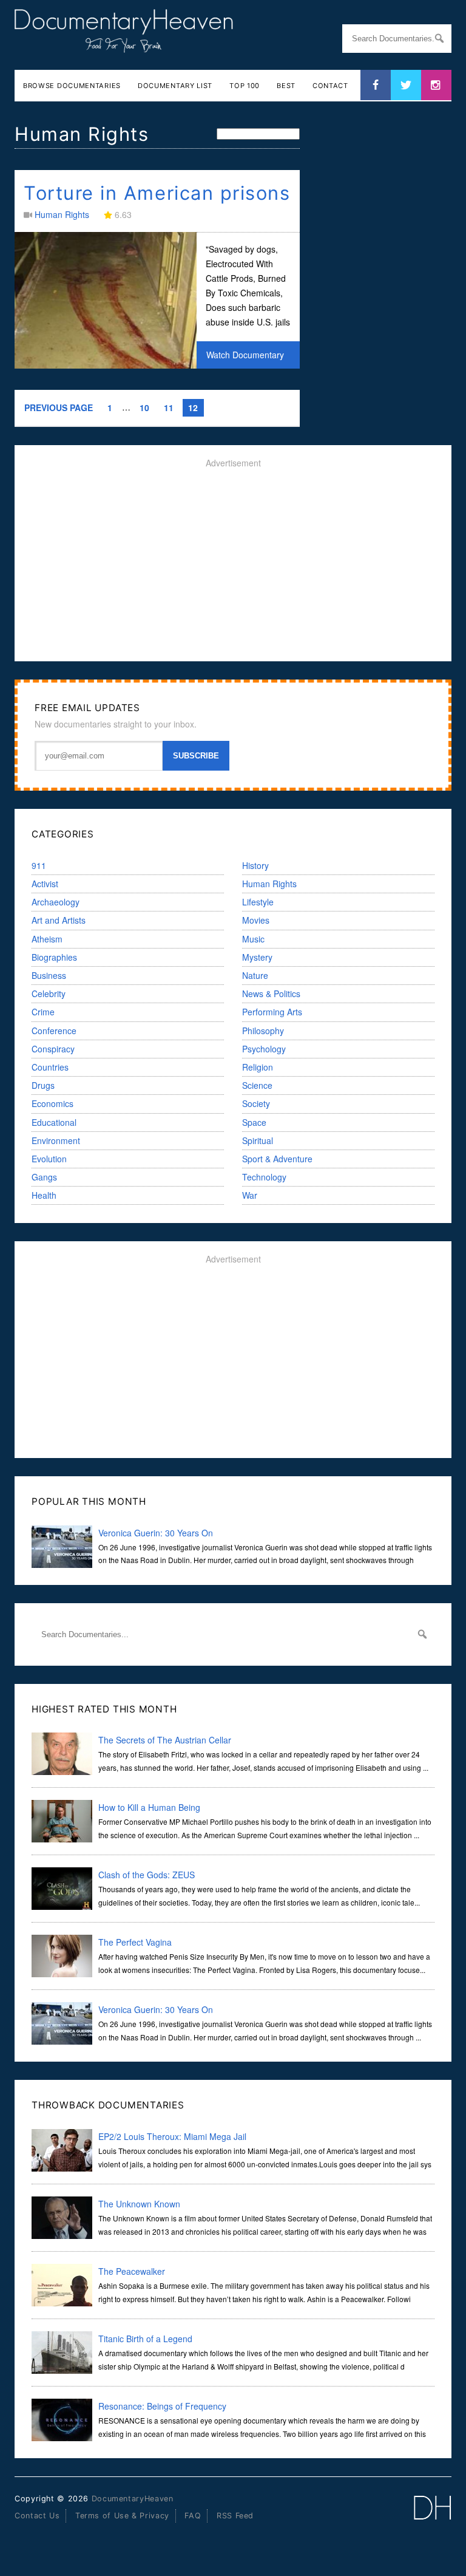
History (255, 865)
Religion (258, 1067)
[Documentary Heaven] (124, 45)
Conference (54, 1031)
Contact (330, 86)
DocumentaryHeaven (133, 2499)
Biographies (54, 957)
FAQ (193, 2516)
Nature (255, 975)
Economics (52, 1103)
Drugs (43, 1085)
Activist (45, 884)
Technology (264, 1177)
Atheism (47, 939)
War (250, 1195)
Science (257, 1085)
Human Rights (62, 214)
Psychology (264, 1049)
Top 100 (245, 86)
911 (39, 865)
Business (49, 975)
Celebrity (49, 993)
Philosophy (263, 1031)
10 (144, 407)
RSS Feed (235, 2516)
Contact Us (37, 2516)
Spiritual (258, 1140)
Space (254, 1122)
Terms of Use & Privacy (122, 2516)
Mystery (257, 957)
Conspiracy (53, 1049)
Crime (43, 1012)
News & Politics (271, 993)
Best (286, 86)
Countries (50, 1067)
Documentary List (175, 86)
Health (44, 1195)
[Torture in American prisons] (106, 365)
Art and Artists (59, 920)
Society (256, 1103)
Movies (256, 920)
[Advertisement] (233, 565)
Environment (56, 1140)
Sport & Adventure (277, 1159)
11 (169, 407)
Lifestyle (258, 902)
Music (253, 939)
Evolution (49, 1159)
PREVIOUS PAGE (59, 407)
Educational (54, 1122)
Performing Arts (272, 1012)
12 (193, 407)
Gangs (44, 1177)
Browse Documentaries (72, 86)
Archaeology (56, 902)
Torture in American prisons (157, 193)
